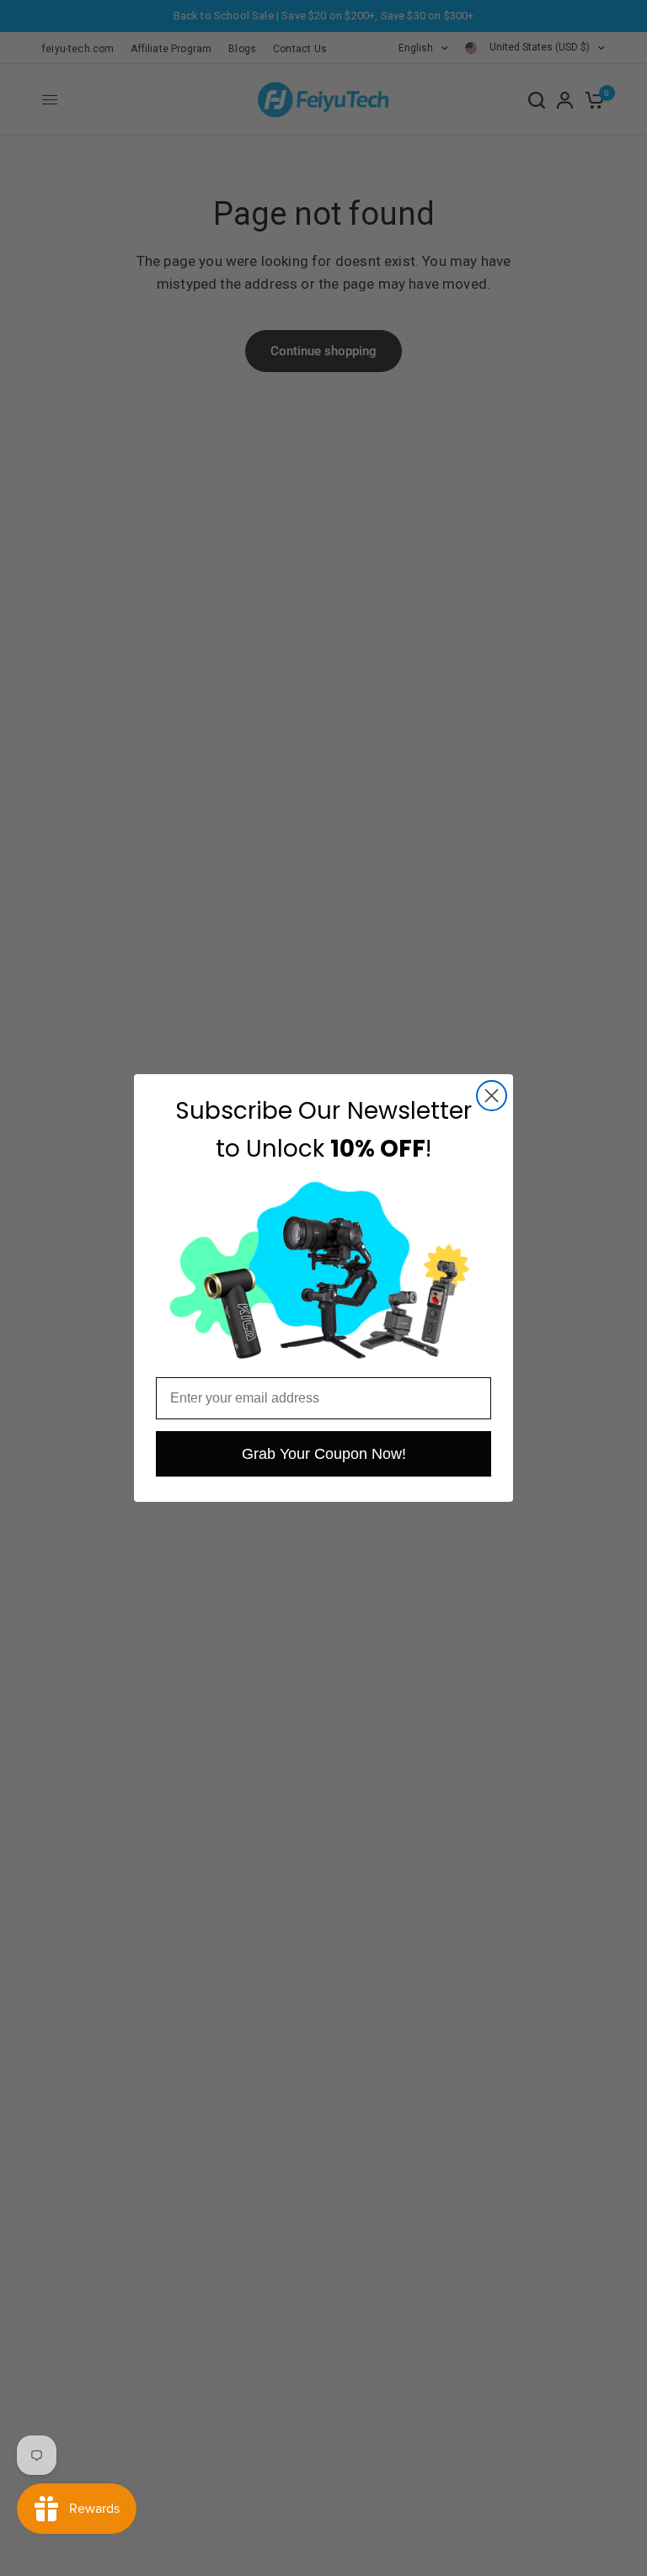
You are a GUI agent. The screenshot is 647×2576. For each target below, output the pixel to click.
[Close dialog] (492, 1096)
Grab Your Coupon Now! (324, 1454)
